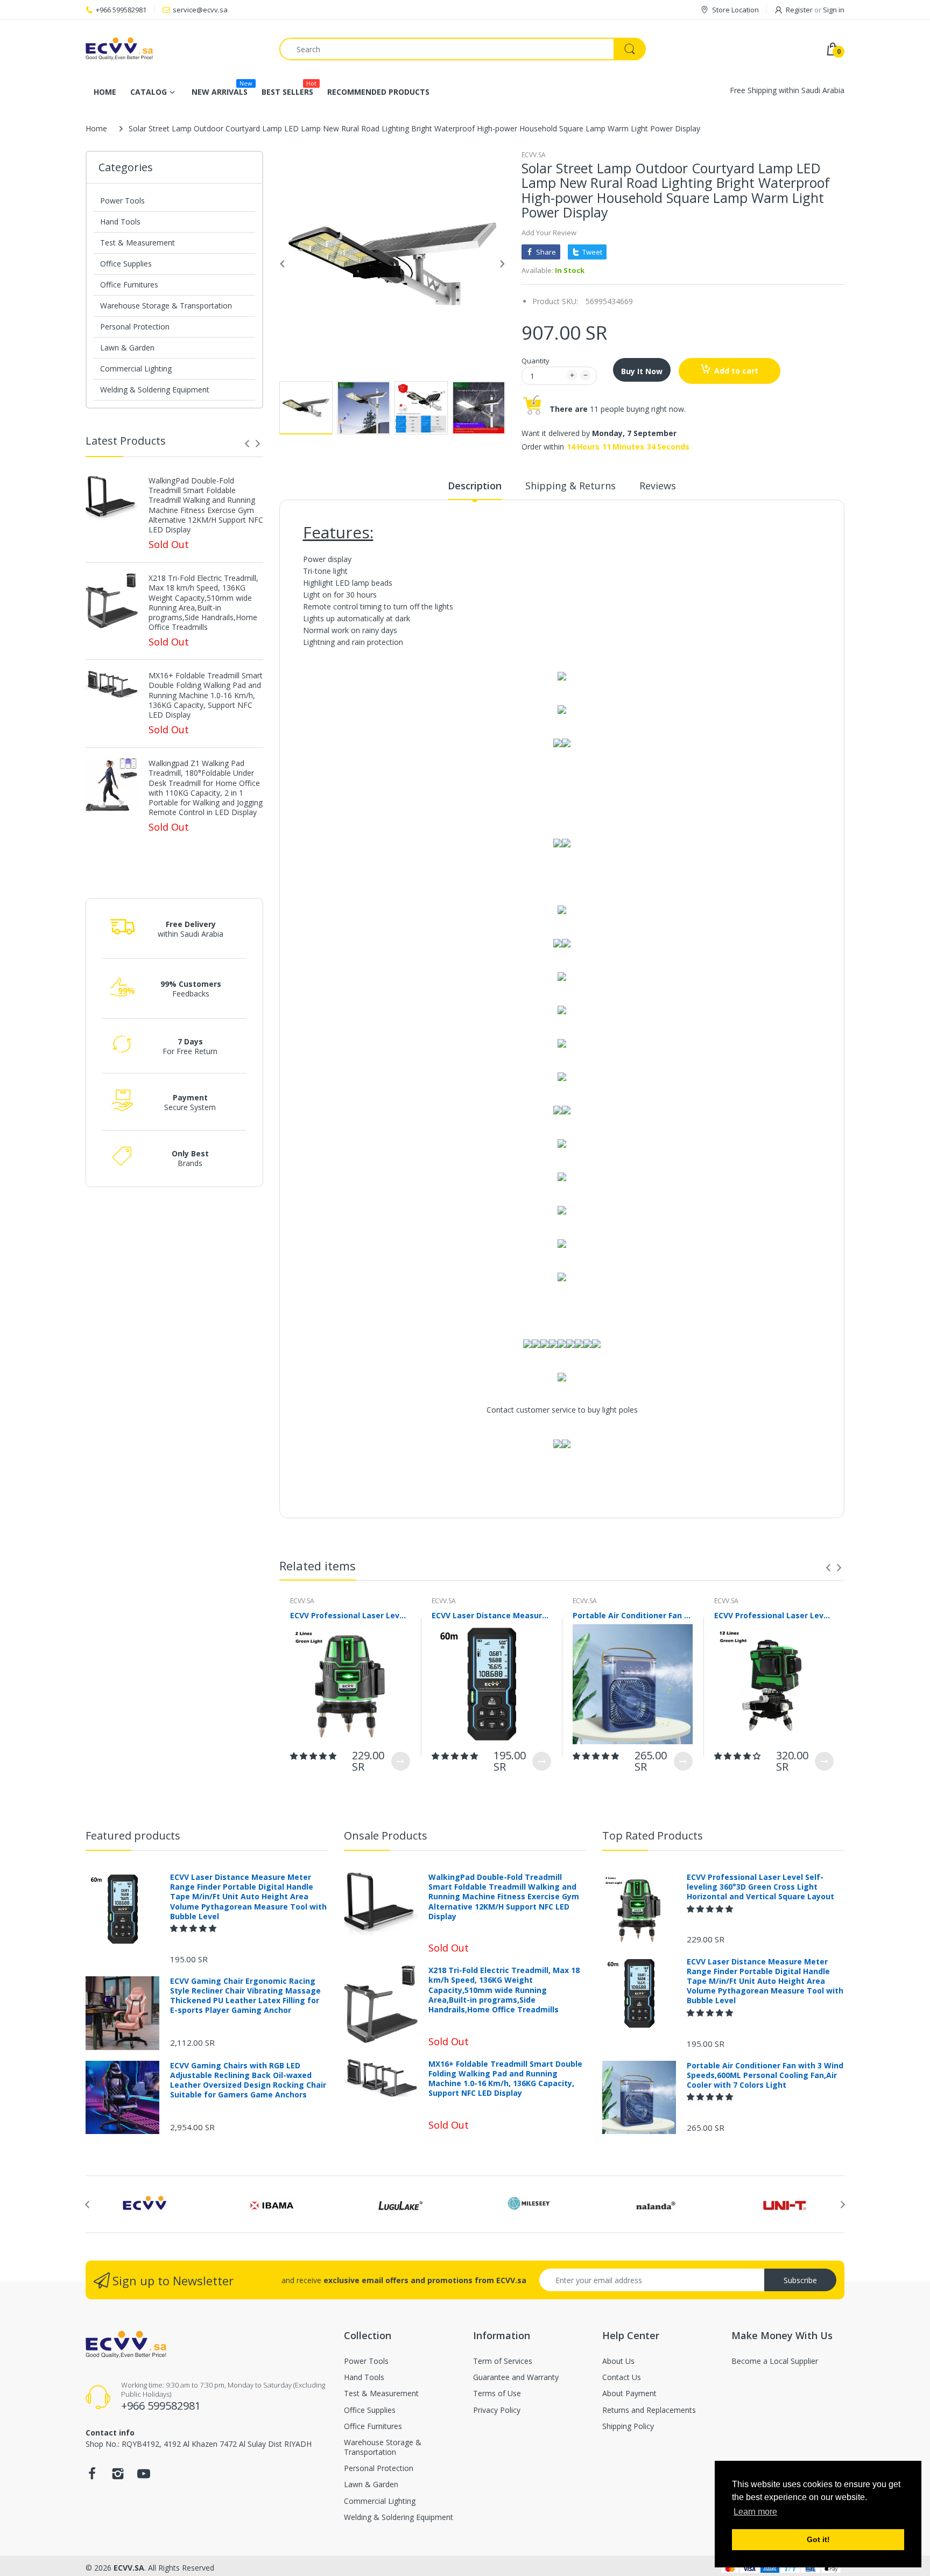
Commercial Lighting (136, 368)
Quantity (536, 361)
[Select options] (401, 1761)
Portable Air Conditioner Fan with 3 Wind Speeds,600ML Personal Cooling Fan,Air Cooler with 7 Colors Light (633, 1615)
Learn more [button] (755, 2512)
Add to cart (736, 371)
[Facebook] (92, 2477)
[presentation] (247, 444)
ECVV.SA (534, 155)
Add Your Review (549, 233)
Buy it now (642, 371)
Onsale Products (386, 1836)
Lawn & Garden (127, 348)
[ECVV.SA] (174, 49)
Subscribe (800, 2280)
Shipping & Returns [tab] (570, 486)
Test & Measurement (138, 243)
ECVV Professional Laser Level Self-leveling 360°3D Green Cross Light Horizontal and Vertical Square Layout (350, 1615)
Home (96, 128)
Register (799, 10)
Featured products (133, 1836)
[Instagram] (118, 2477)
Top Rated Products (653, 1836)
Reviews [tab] (658, 486)
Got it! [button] (818, 2539)
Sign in (834, 10)
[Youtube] (144, 2477)
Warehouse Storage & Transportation (166, 306)
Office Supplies (126, 264)
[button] (314, 1756)
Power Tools (122, 201)
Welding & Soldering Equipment (155, 389)
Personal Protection (135, 327)
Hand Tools (120, 222)
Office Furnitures (129, 285)
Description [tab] (475, 486)
